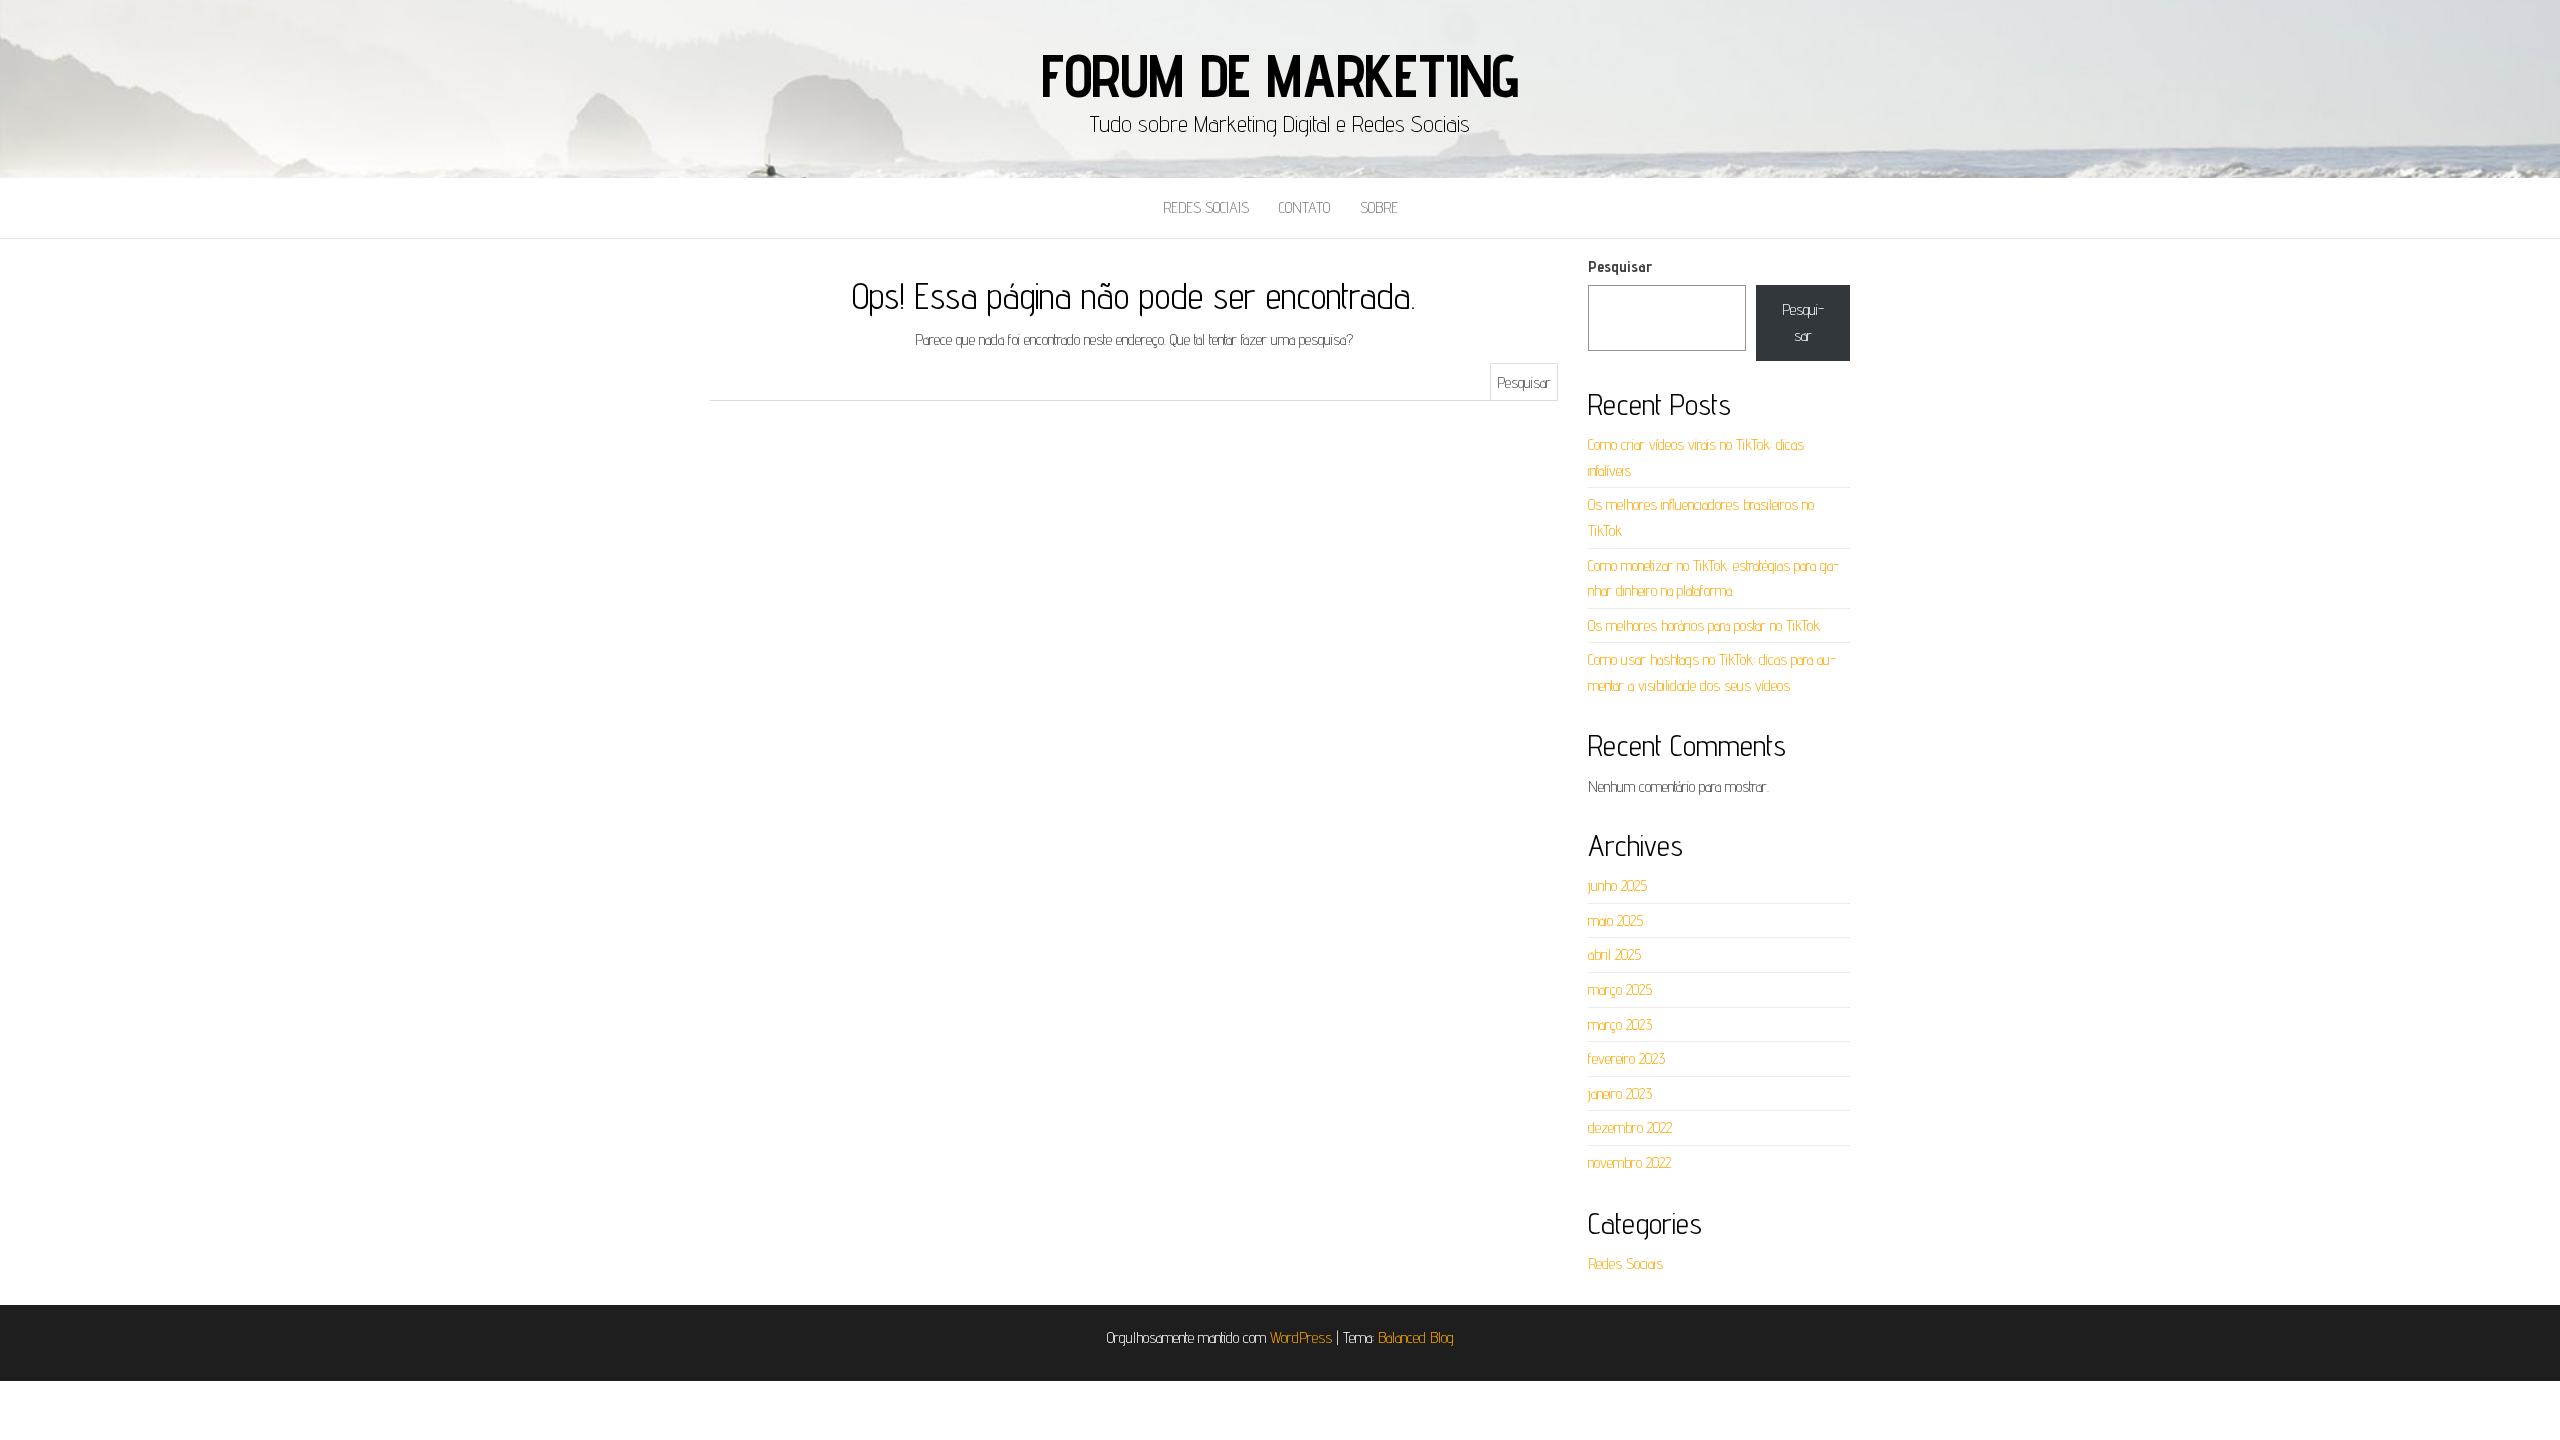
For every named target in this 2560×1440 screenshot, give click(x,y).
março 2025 (1620, 989)
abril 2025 (1614, 954)
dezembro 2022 (1630, 1127)
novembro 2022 (1629, 1162)
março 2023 (1620, 1024)
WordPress (1301, 1337)
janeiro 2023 (1620, 1093)
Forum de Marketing (1280, 75)
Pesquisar (1620, 266)
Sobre (1379, 207)
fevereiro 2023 (1626, 1058)
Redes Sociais (1206, 207)
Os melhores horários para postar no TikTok (1704, 625)
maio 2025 (1615, 920)
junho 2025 (1617, 885)
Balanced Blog (1416, 1337)
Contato (1304, 207)
